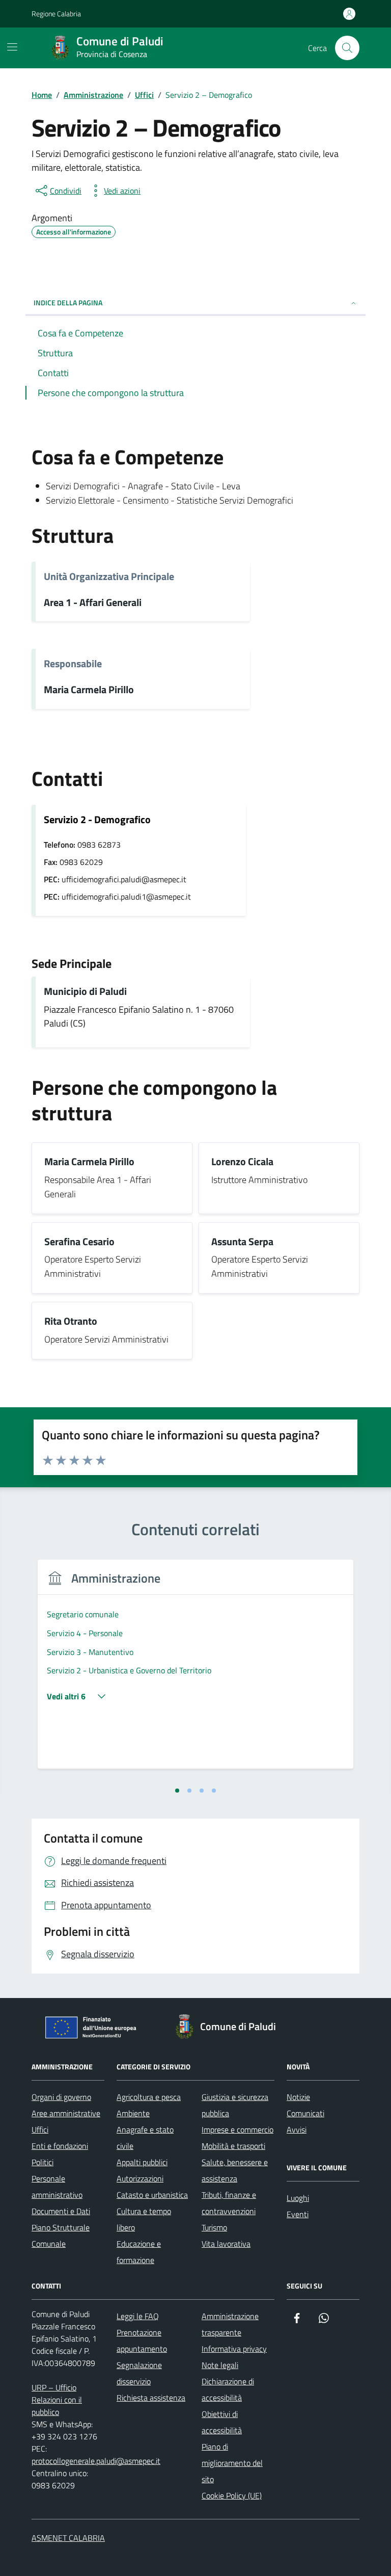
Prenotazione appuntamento (142, 2341)
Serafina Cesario (79, 1242)
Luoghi (298, 2198)
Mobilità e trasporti (233, 2146)
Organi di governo (61, 2097)
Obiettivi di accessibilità (222, 2422)
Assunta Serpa (242, 1242)
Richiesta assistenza (151, 2398)
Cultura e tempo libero (144, 2219)
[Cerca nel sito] (347, 48)
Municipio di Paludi (85, 992)
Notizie (298, 2097)
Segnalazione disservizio (139, 2373)
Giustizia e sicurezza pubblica (235, 2105)
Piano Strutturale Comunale (61, 2236)
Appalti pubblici (142, 2162)
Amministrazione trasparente (230, 2324)
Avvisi (297, 2130)
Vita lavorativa (226, 2244)
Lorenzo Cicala (242, 1162)
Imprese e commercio (238, 2130)
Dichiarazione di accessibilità (228, 2389)
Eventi (298, 2214)
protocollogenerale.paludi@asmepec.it (96, 2461)
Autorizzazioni (140, 2178)
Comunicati (305, 2113)
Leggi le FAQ (138, 2316)
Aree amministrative (66, 2113)
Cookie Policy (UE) (232, 2495)
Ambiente (133, 2113)
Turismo (214, 2227)
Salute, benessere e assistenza (235, 2170)
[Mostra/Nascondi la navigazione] (12, 47)
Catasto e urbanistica (152, 2195)
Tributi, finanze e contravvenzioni (229, 2203)
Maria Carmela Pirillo (89, 690)
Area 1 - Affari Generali (93, 603)
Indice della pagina (68, 303)
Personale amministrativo (57, 2187)
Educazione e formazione (139, 2252)
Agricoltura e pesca (149, 2097)
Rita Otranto (71, 1321)
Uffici (40, 2130)
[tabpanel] (195, 1671)
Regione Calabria (56, 14)
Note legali (220, 2365)
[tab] (177, 1791)
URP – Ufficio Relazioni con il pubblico (57, 2400)
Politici (43, 2162)
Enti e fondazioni (60, 2146)
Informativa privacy (234, 2349)
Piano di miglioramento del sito (232, 2463)
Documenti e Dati (61, 2211)
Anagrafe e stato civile (145, 2138)
